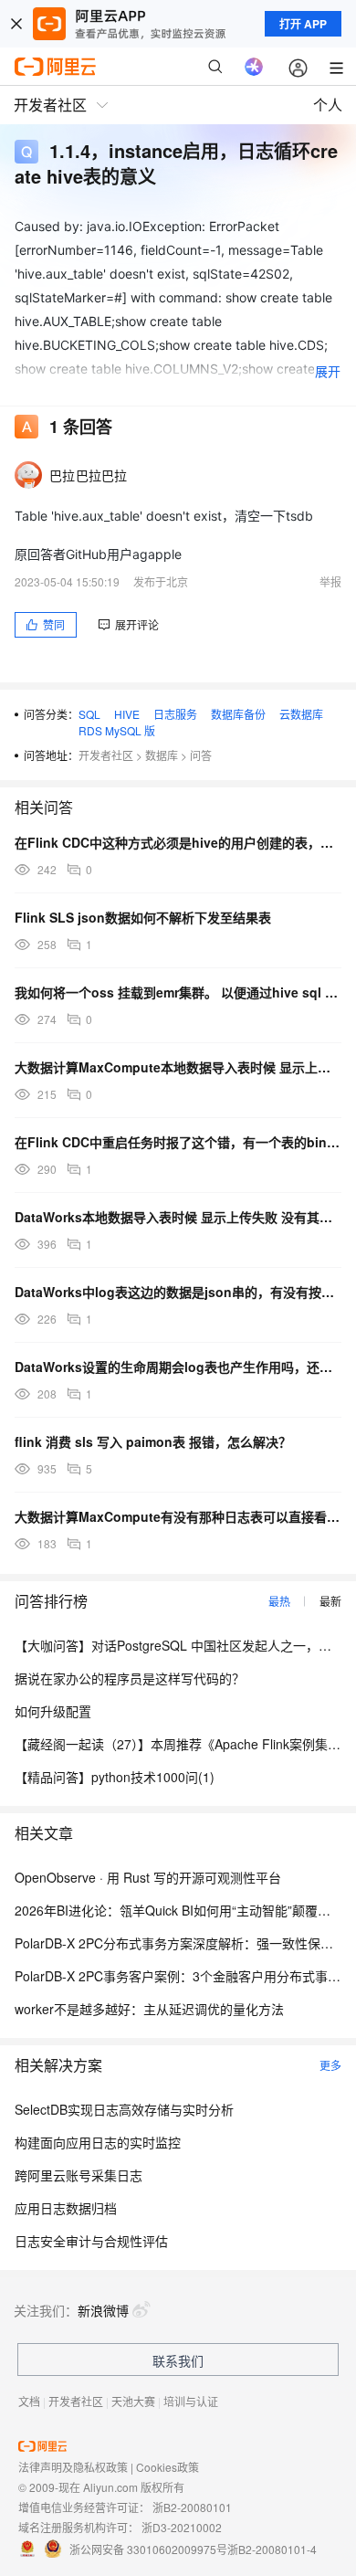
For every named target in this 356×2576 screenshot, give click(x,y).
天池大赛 (133, 2401)
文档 (29, 2401)
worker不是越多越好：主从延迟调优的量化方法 (149, 2009)
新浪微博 (103, 2310)
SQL (89, 714)
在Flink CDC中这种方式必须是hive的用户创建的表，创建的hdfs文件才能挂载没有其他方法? (178, 842)
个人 (328, 105)
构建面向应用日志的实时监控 (98, 2142)
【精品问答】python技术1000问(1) (115, 1777)
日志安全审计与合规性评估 (91, 2241)
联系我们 (178, 2360)
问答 (201, 755)
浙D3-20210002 (182, 2527)
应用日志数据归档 (66, 2208)
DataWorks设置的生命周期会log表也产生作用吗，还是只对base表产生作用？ (178, 1367)
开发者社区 (106, 755)
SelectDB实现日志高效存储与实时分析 (124, 2109)
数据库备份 (238, 714)
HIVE (127, 714)
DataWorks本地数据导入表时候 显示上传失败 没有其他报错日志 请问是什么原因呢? (178, 1217)
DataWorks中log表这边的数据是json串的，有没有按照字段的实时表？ (178, 1292)
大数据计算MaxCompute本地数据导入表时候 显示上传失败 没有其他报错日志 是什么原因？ (178, 1067)
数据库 (162, 755)
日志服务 (175, 714)
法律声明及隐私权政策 (73, 2467)
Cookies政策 (168, 2467)
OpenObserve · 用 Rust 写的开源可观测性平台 (148, 1877)
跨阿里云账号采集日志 (79, 2175)
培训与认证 (191, 2401)
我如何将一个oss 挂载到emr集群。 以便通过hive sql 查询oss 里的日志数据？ (178, 992)
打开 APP (303, 24)
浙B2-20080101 (192, 2507)
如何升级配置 (53, 1711)
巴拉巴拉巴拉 (89, 475)
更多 (330, 2065)
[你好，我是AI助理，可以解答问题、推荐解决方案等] (254, 67)
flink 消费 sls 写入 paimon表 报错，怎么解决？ (153, 1441)
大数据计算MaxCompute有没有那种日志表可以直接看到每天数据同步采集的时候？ (178, 1516)
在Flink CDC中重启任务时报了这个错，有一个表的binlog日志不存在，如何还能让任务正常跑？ (178, 1142)
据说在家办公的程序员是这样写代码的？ (130, 1678)
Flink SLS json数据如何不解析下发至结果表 (143, 917)
